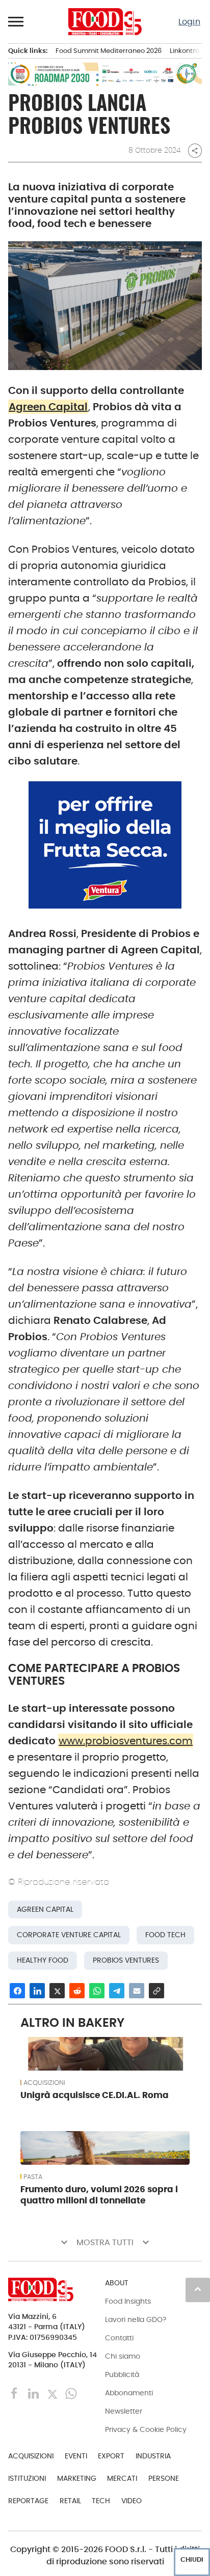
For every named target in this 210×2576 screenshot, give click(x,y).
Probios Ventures (126, 1960)
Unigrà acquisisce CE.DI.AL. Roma (95, 2095)
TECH (101, 2501)
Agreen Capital (48, 407)
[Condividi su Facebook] (17, 1991)
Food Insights (128, 2301)
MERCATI (122, 2478)
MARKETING (77, 2478)
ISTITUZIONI (27, 2478)
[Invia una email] (137, 1991)
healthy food (43, 1960)
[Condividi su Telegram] (117, 1991)
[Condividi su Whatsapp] (97, 1991)
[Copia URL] (156, 1991)
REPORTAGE (28, 2501)
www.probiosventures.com (126, 1741)
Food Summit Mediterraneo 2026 (109, 51)
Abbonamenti (129, 2393)
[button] (16, 21)
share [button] (195, 151)
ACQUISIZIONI (44, 2083)
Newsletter (124, 2411)
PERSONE (164, 2478)
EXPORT (111, 2456)
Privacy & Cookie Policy (146, 2429)
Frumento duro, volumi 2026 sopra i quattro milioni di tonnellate (99, 2195)
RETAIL (70, 2501)
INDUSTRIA (153, 2456)
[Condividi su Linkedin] (37, 1991)
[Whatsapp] (71, 2393)
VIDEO (132, 2501)
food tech (165, 1935)
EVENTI (76, 2456)
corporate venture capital (69, 1935)
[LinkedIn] (34, 2393)
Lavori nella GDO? (136, 2319)
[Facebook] (16, 2393)
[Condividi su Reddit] (77, 1991)
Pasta (33, 2177)
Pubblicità (122, 2374)
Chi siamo (123, 2356)
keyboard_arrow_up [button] (198, 2289)
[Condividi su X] (57, 1991)
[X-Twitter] (53, 2393)
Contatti (119, 2338)
